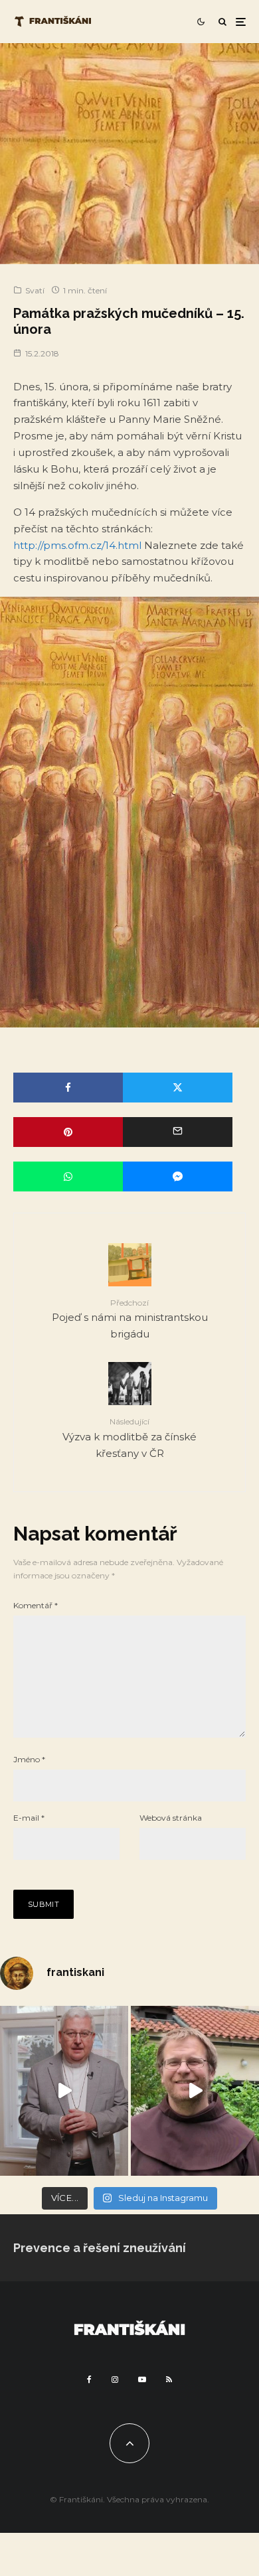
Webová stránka (171, 1818)
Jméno (29, 1759)
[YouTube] (142, 2380)
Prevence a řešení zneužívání (100, 2248)
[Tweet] (178, 1088)
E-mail (29, 1818)
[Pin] (68, 1132)
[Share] (68, 1088)
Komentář (36, 1605)
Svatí (35, 290)
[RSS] (169, 2380)
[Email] (178, 1132)
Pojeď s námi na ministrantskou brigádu (130, 1319)
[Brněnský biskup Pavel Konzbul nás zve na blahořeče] (64, 2091)
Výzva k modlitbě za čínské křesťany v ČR (129, 1438)
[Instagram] (115, 2380)
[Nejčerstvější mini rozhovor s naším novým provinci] (195, 2091)
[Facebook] (89, 2380)
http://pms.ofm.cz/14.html (77, 545)
